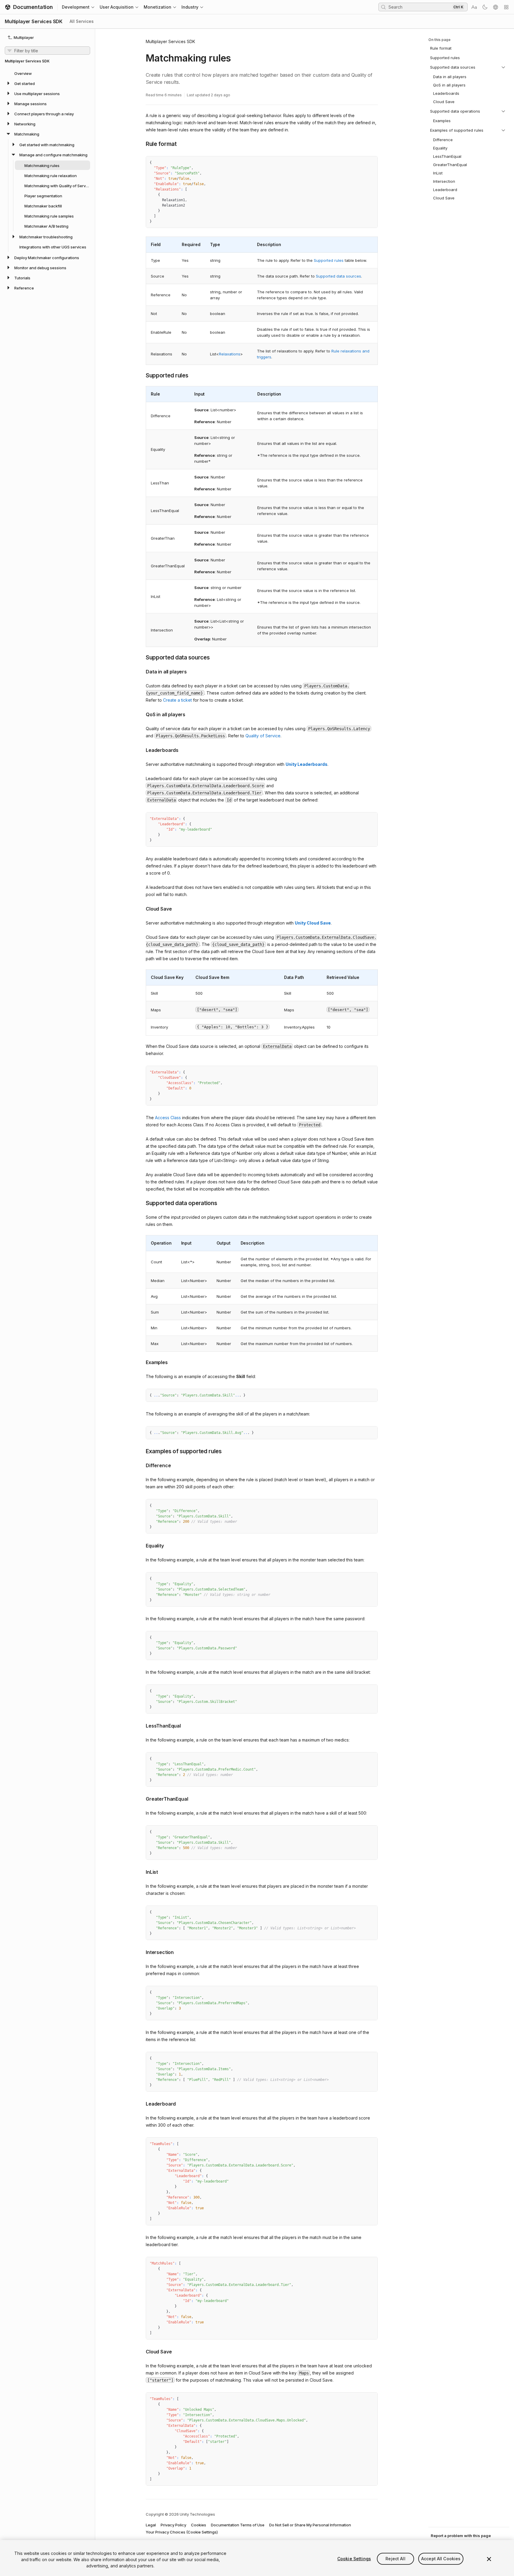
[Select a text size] (474, 7)
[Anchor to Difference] (141, 1465)
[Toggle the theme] (485, 7)
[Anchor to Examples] (141, 1362)
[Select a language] (496, 7)
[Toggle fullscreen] (371, 163)
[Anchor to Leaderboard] (141, 2103)
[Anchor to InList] (141, 1871)
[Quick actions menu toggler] (506, 7)
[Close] (489, 2559)
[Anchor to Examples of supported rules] (141, 1451)
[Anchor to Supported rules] (141, 375)
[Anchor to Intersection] (141, 1952)
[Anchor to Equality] (141, 1545)
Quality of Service (263, 736)
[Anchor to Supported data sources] (141, 657)
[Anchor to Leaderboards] (141, 750)
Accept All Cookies (441, 2559)
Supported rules (329, 260)
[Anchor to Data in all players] (141, 671)
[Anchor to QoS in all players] (141, 714)
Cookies (199, 2525)
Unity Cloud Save (313, 923)
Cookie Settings (354, 2559)
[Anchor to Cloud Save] (141, 908)
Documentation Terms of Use (238, 2525)
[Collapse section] (503, 67)
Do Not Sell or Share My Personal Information (310, 2525)
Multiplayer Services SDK (170, 41)
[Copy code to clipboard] (360, 163)
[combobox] (420, 7)
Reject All (395, 2559)
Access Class (168, 1118)
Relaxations (230, 354)
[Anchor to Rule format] (141, 144)
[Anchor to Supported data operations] (141, 1203)
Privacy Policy (173, 2525)
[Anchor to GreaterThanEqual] (141, 1798)
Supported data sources (339, 276)
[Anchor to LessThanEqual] (141, 1725)
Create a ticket (177, 700)
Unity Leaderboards (307, 764)
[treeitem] (47, 73)
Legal (151, 2525)
